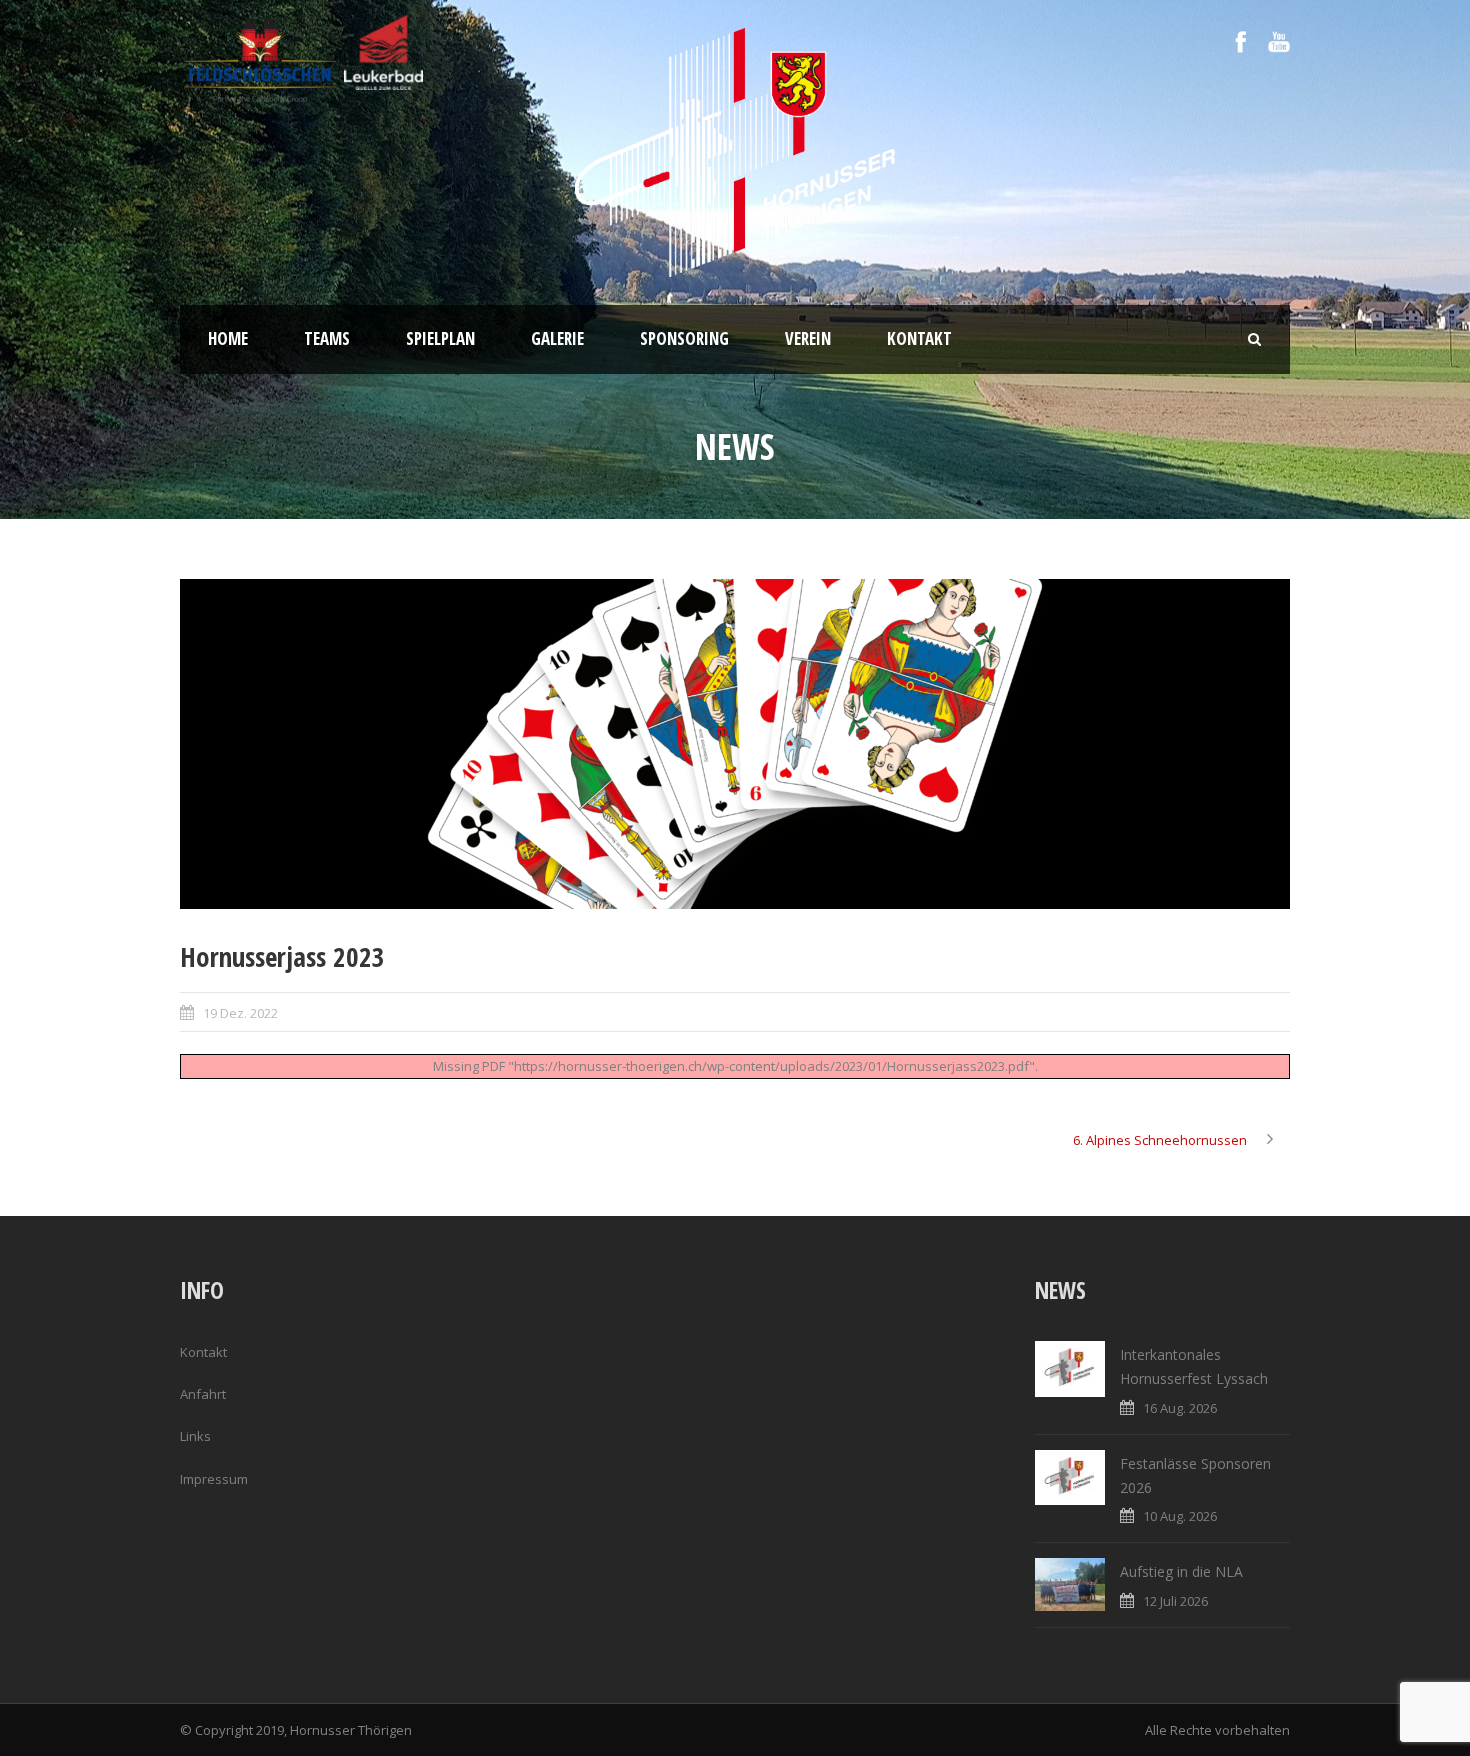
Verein (808, 338)
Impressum (214, 1479)
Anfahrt (203, 1394)
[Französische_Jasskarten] (735, 744)
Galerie (557, 338)
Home (228, 338)
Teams (327, 338)
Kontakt (919, 338)
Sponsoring (684, 338)
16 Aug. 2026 (1180, 1408)
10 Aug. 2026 (1180, 1516)
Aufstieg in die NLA (1181, 1571)
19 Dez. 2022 (240, 1013)
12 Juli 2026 (1175, 1601)
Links (195, 1436)
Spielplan (440, 338)
